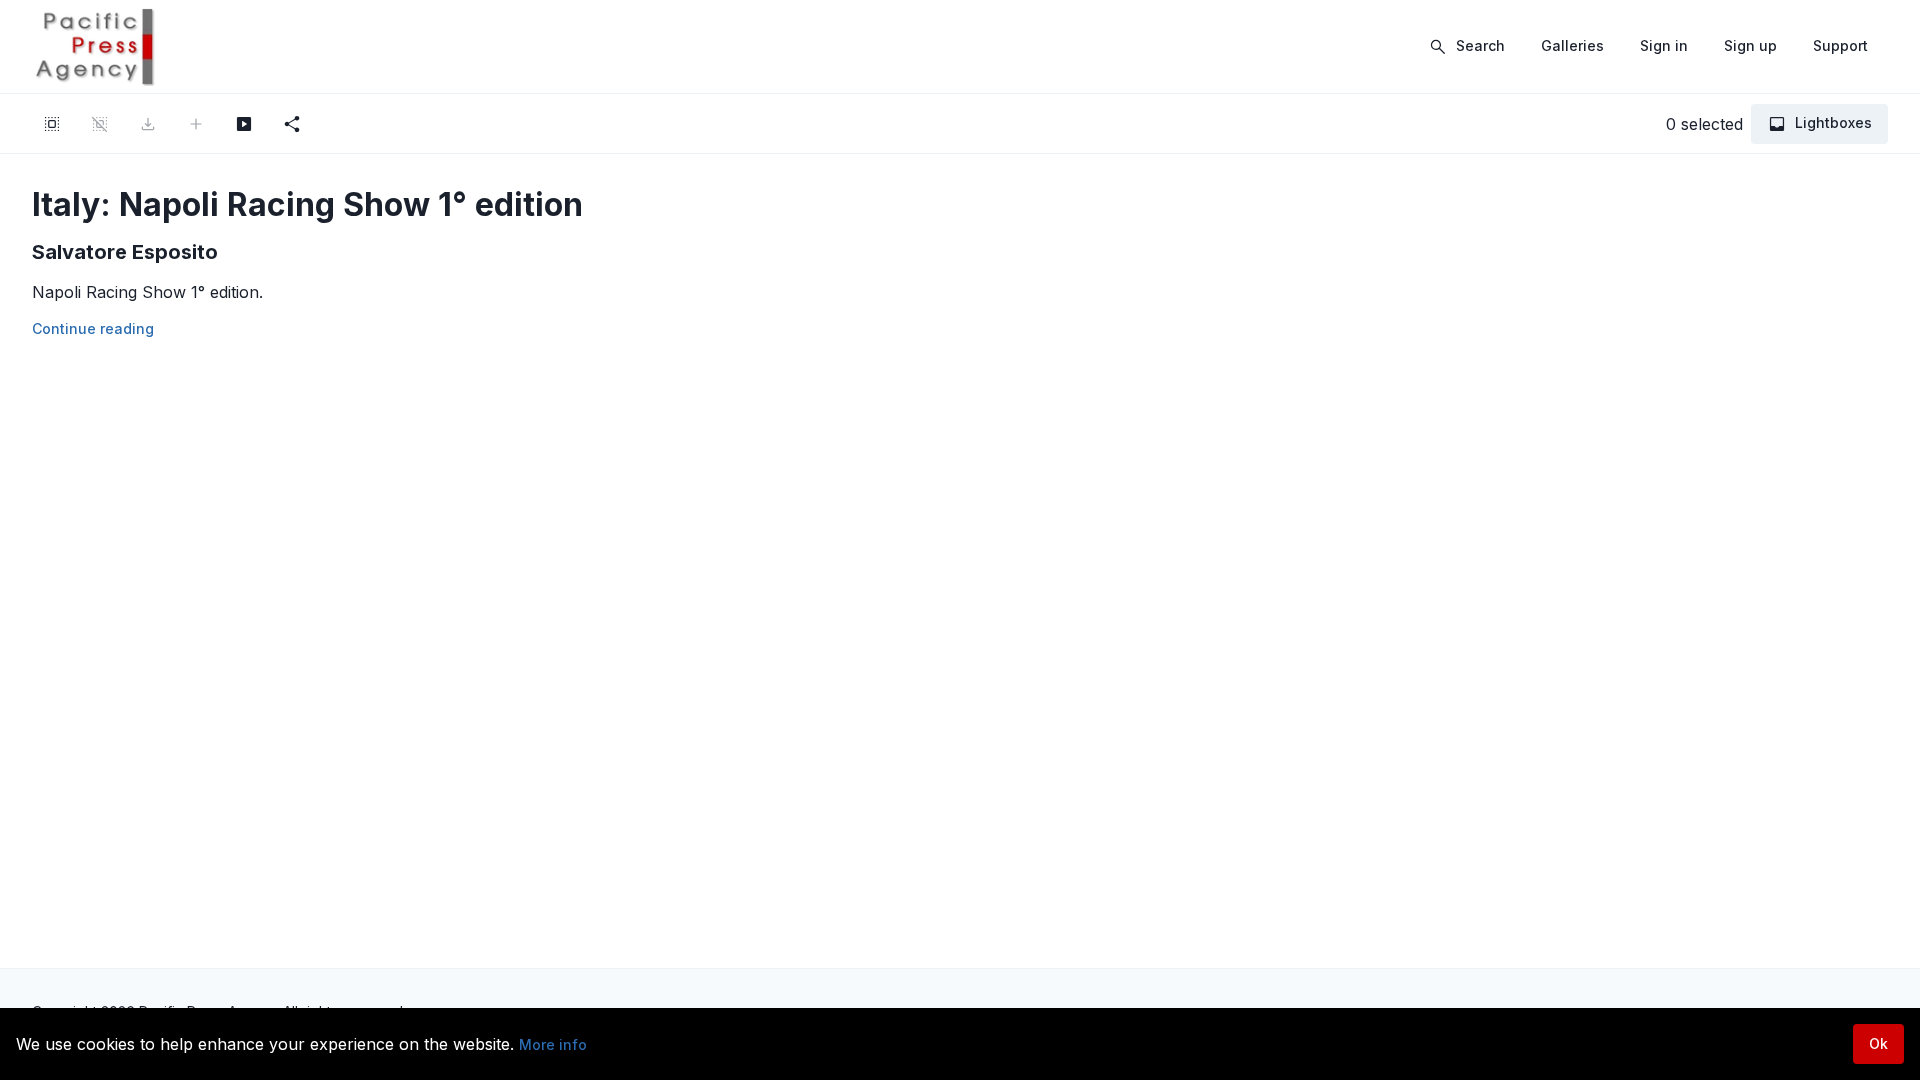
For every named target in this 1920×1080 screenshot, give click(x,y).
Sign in (1664, 45)
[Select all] (52, 124)
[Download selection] (148, 124)
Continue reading (93, 328)
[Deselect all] (100, 124)
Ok (1878, 1043)
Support (1840, 45)
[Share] (292, 124)
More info (553, 1044)
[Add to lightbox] (196, 124)
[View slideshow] (244, 124)
